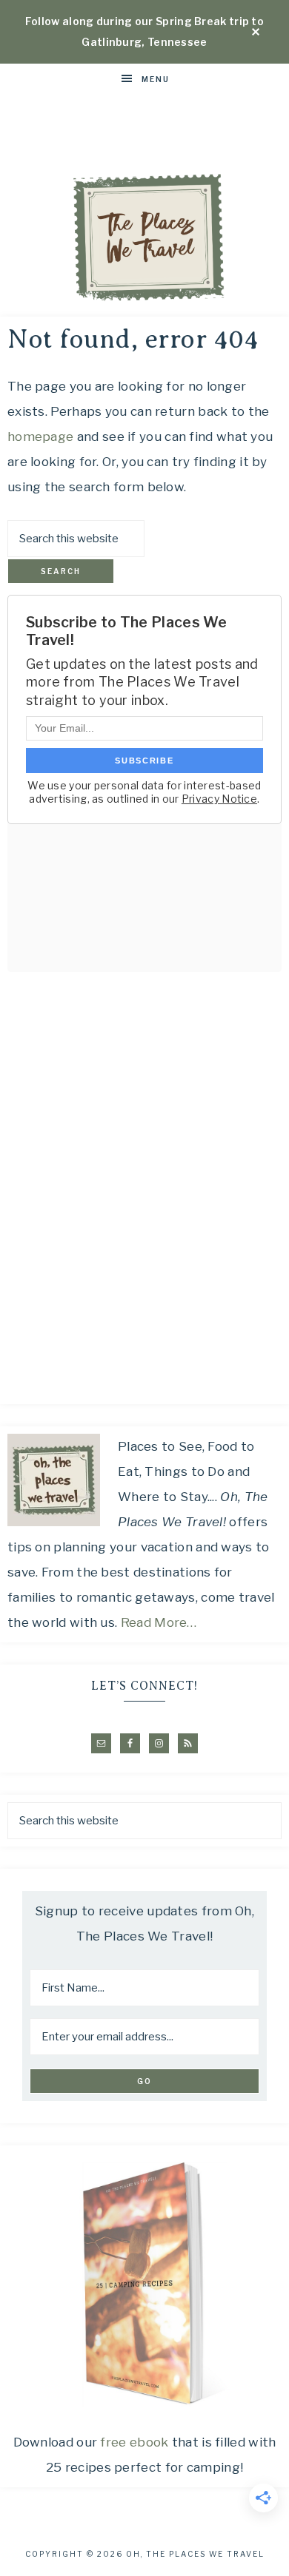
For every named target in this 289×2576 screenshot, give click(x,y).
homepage (40, 436)
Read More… (159, 1622)
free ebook (134, 2442)
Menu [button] (156, 79)
